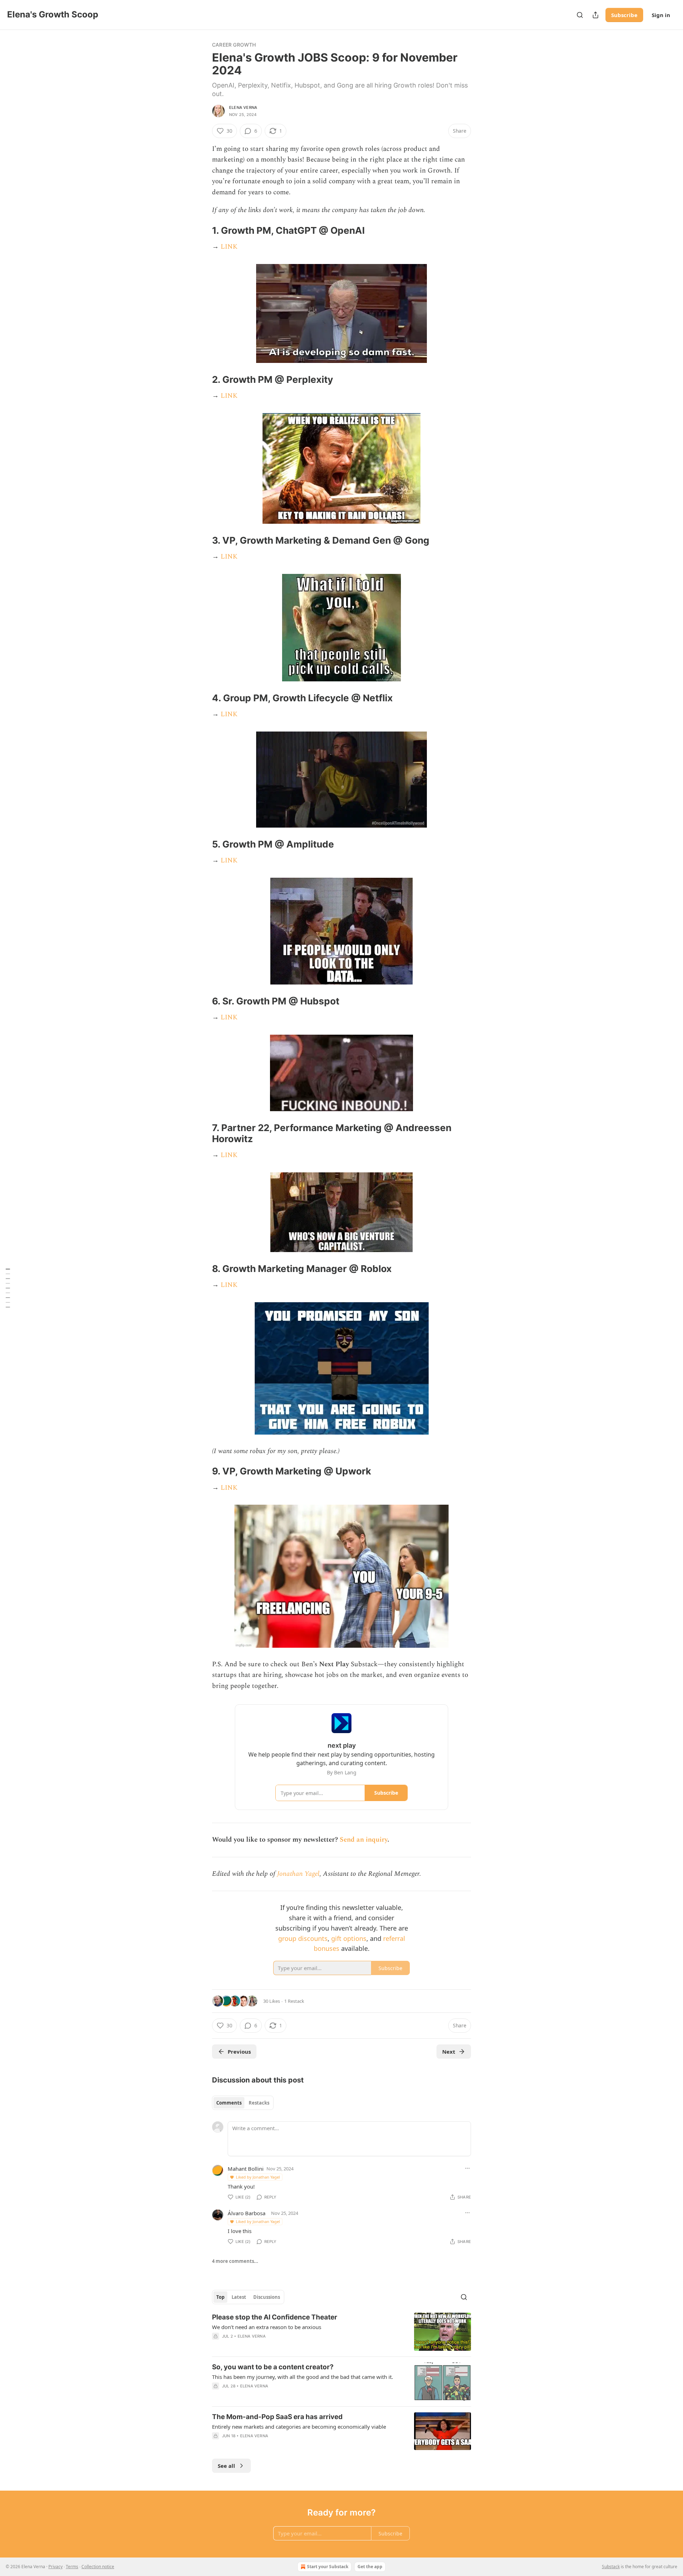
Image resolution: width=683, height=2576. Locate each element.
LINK (229, 247)
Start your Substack (328, 2567)
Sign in (661, 15)
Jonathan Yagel (298, 1874)
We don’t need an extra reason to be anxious (267, 2327)
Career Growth (234, 45)
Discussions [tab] (267, 2297)
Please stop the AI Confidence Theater (275, 2317)
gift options (349, 1938)
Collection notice (98, 2567)
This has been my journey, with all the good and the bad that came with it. (303, 2377)
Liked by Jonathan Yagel (258, 2177)
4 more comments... (235, 2261)
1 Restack (294, 2001)
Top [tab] (220, 2297)
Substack (611, 2567)
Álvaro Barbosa (247, 2213)
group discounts (303, 1938)
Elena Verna (243, 107)
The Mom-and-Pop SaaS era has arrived (277, 2417)
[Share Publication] (595, 15)
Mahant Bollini (246, 2169)
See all (226, 2466)
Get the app (370, 2567)
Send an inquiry (364, 1840)
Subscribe (624, 15)
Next (449, 2052)
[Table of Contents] (8, 1288)
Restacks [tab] (259, 2103)
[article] (341, 2332)
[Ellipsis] (467, 2168)
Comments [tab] (229, 2103)
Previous (239, 2052)
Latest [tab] (239, 2297)
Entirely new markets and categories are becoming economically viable (299, 2427)
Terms (72, 2567)
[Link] (202, 231)
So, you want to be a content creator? (273, 2367)
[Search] (580, 15)
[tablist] (243, 2103)
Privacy (55, 2567)
